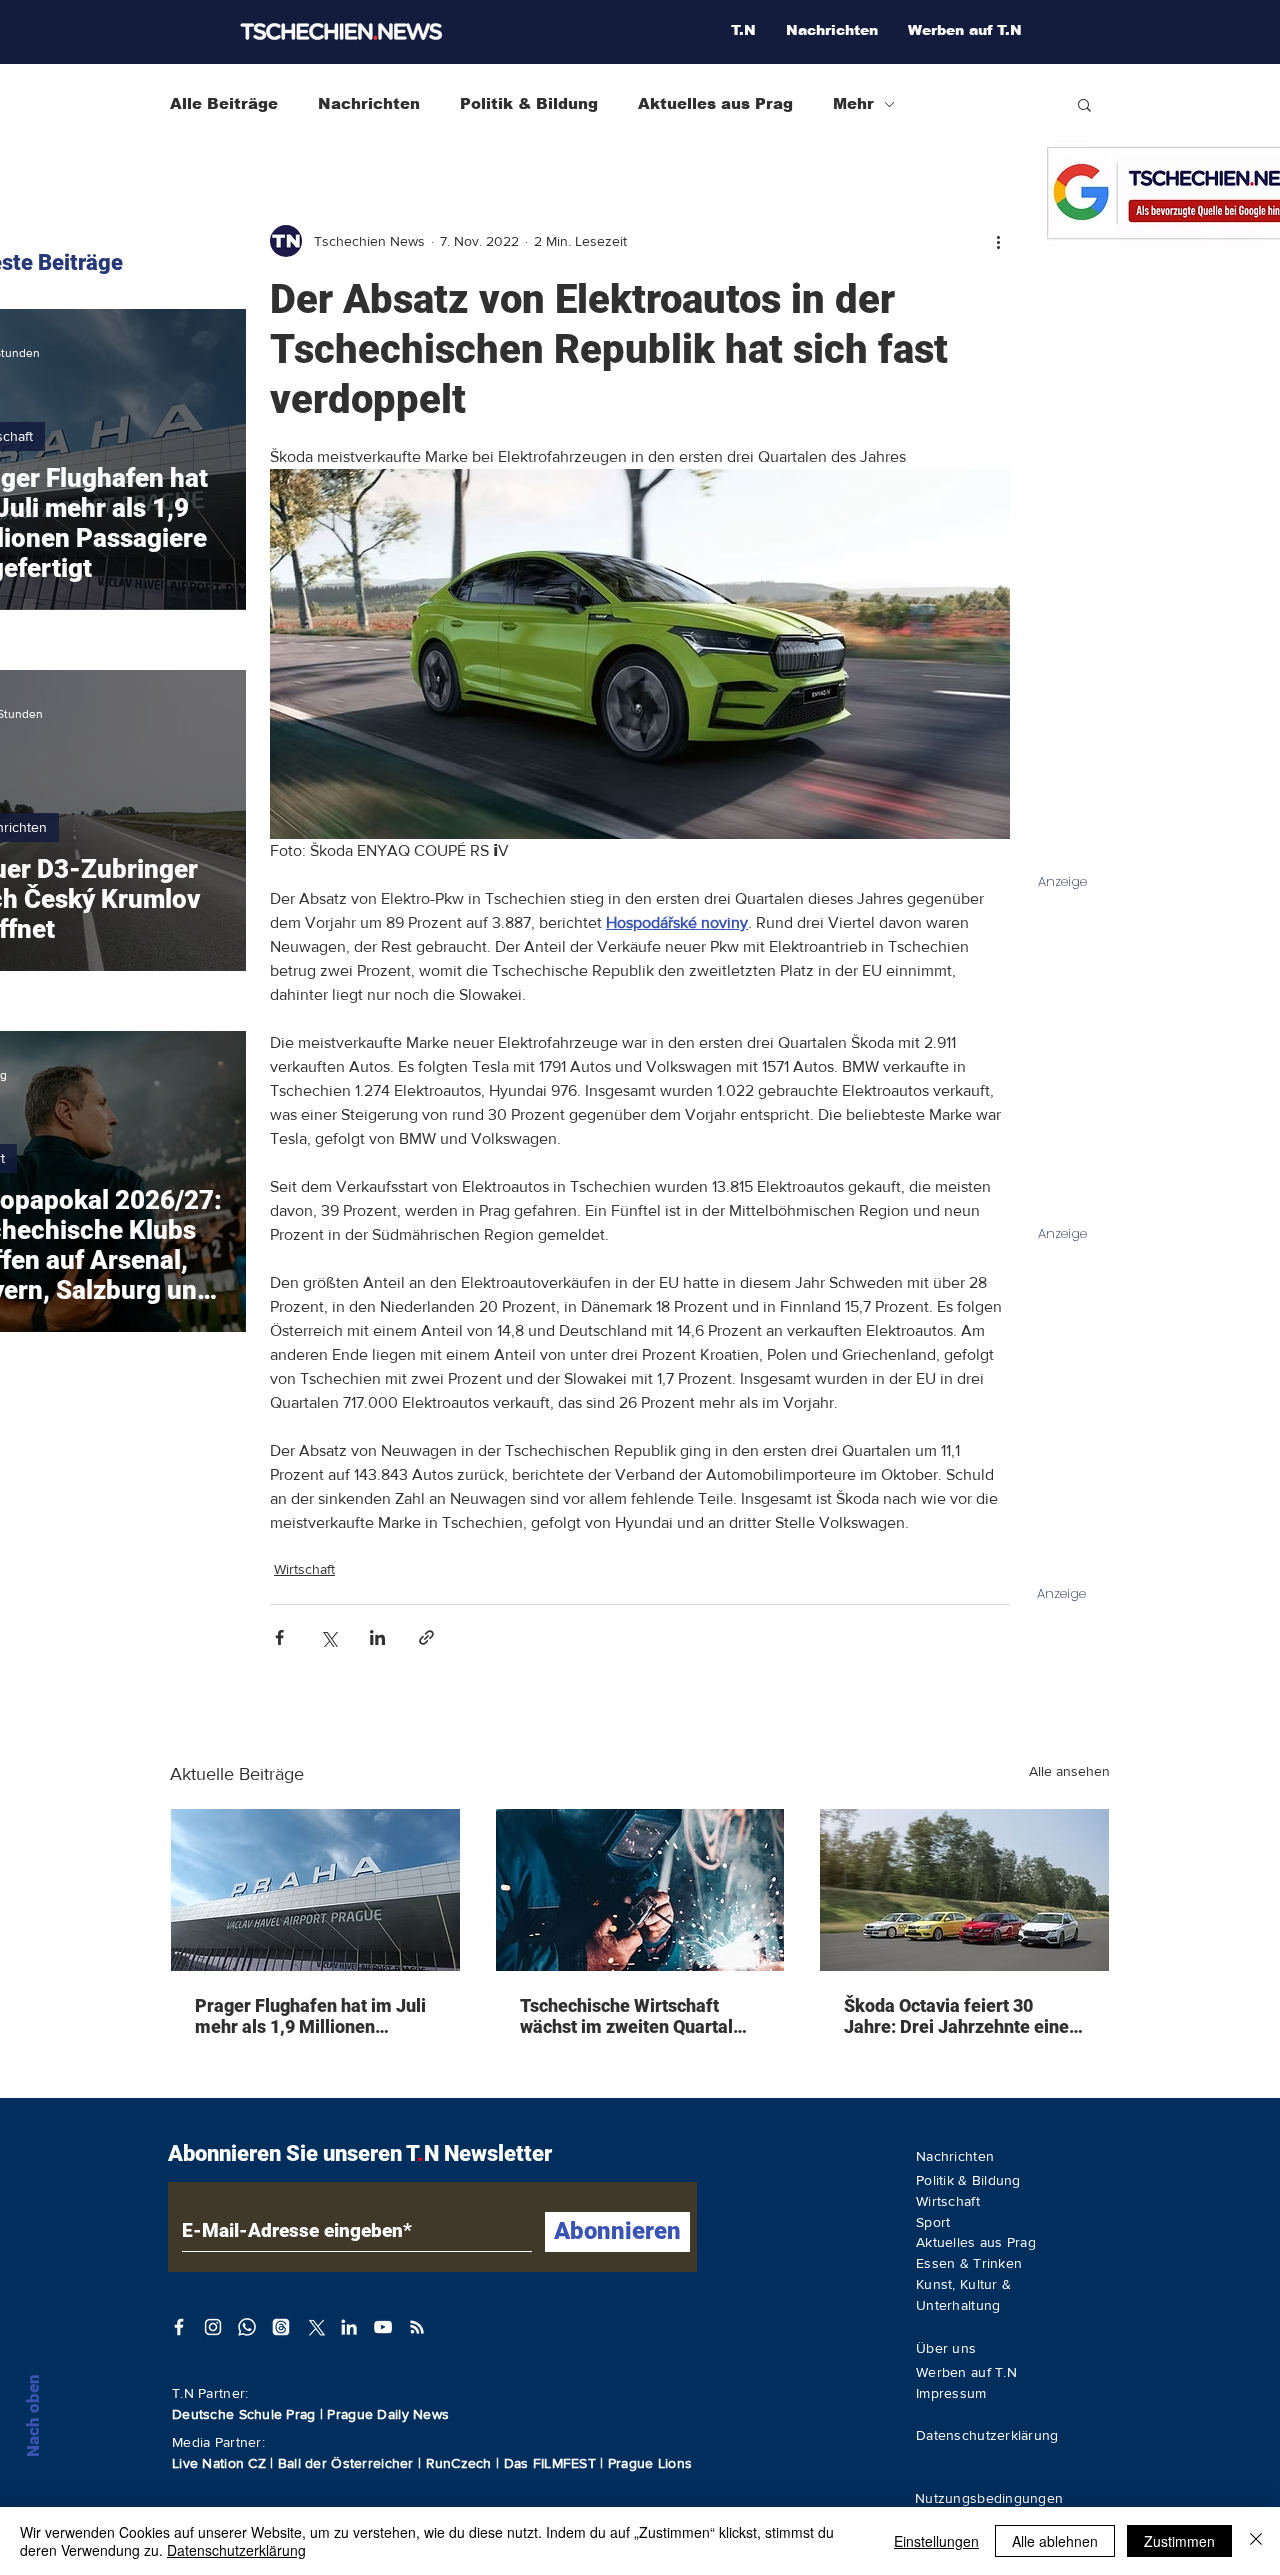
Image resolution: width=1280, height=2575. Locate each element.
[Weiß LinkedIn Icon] (349, 2327)
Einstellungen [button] (936, 2541)
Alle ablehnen (1055, 2541)
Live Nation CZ (219, 2463)
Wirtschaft (304, 1569)
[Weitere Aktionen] (998, 241)
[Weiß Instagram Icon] (213, 2327)
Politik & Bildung (529, 103)
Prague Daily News (388, 2414)
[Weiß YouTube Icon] (383, 2327)
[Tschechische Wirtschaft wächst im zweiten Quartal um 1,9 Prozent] (640, 1890)
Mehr (853, 103)
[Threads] (281, 2327)
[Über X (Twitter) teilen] (328, 1637)
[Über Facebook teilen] (279, 1637)
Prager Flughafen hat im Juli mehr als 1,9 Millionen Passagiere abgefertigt (310, 2016)
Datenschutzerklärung (236, 2550)
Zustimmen (1179, 2541)
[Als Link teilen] (426, 1637)
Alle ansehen (1069, 1771)
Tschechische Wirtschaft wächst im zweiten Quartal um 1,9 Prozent (626, 2016)
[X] (315, 2327)
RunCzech (461, 2463)
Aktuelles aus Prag (715, 103)
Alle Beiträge (224, 103)
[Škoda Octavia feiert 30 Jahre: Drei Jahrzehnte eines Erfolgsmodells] (964, 1890)
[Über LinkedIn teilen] (377, 1637)
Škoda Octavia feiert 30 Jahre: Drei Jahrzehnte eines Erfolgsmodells (961, 2016)
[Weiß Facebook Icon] (179, 2327)
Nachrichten (369, 103)
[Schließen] (1256, 2541)
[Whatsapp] (247, 2327)
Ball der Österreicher (348, 2463)
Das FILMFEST (552, 2463)
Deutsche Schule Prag (244, 2414)
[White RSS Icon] (417, 2327)
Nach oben (33, 2415)
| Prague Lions (646, 2463)
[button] (1084, 104)
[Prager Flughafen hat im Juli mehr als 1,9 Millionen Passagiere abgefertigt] (315, 1890)
